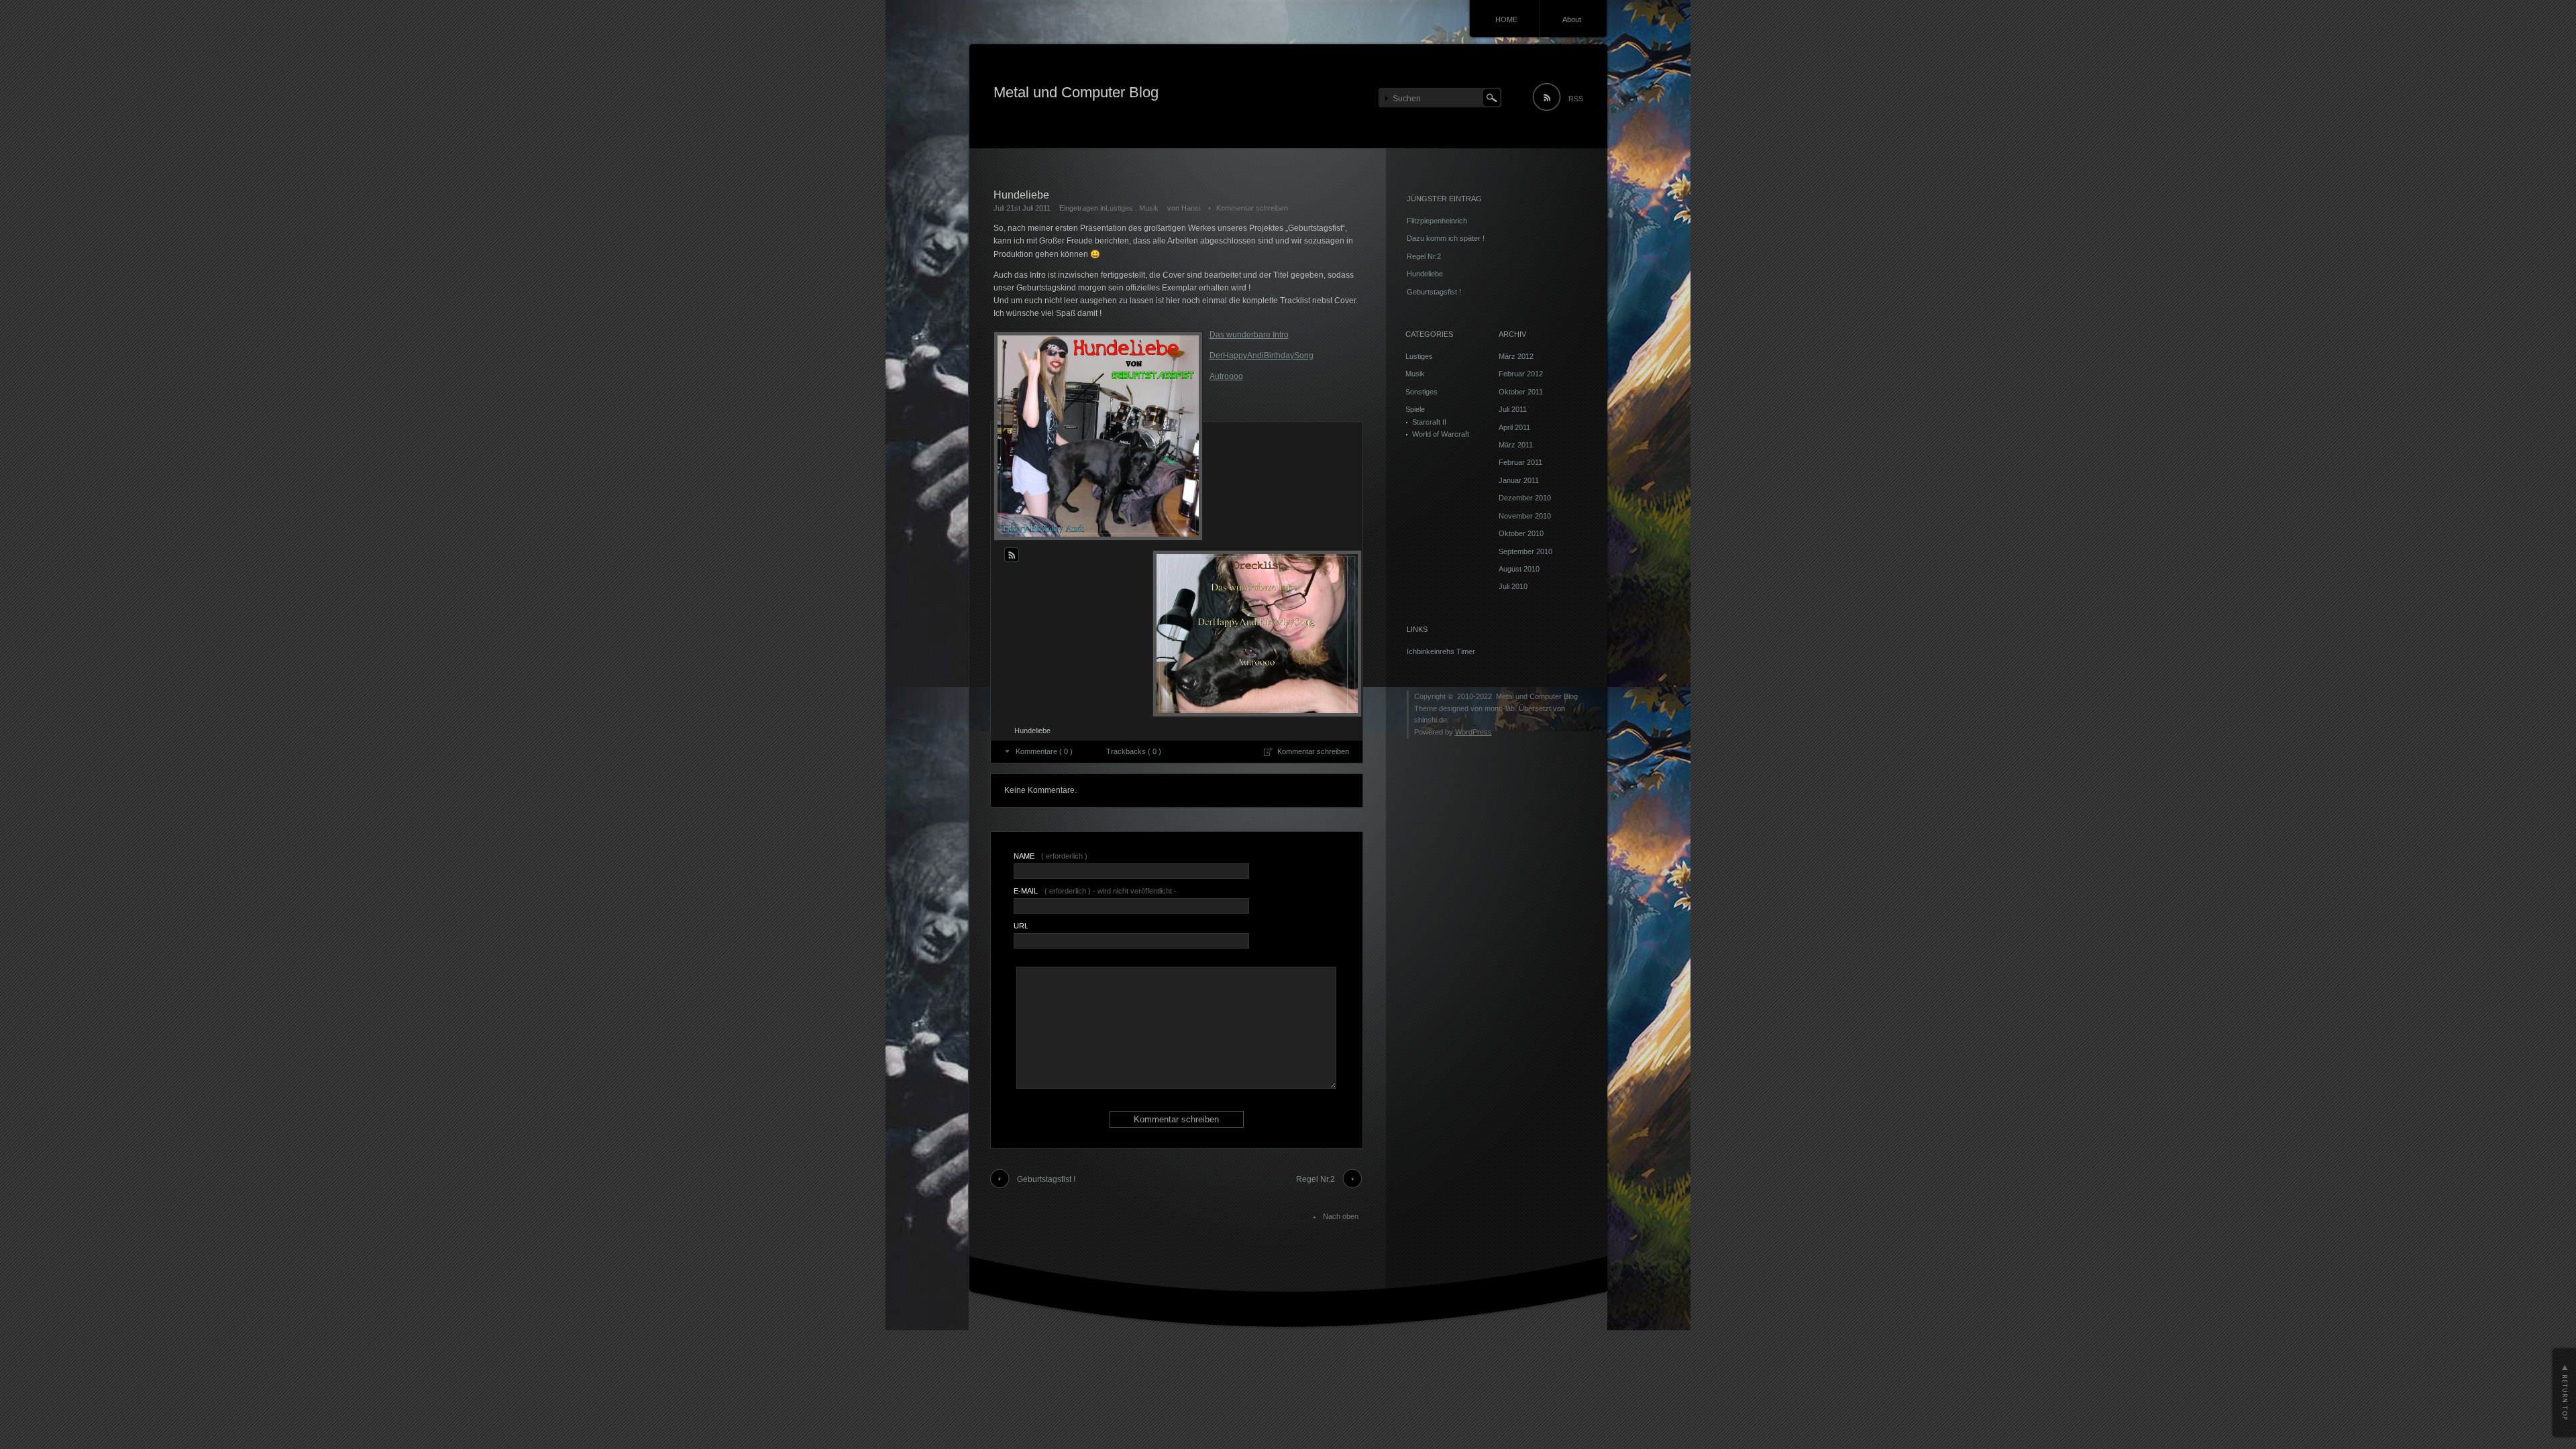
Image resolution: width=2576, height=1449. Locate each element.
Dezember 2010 (1525, 498)
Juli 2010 (1513, 586)
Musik (1149, 208)
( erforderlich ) (1051, 856)
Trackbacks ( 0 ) (1134, 751)
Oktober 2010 (1521, 533)
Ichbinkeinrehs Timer (1441, 651)
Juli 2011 (1513, 409)
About (1572, 19)
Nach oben (1341, 1216)
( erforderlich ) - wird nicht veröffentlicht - (1095, 891)
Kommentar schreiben (1252, 208)
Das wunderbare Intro (1249, 335)
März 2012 (1516, 356)
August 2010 (1519, 569)
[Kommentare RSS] (1012, 555)
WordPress (1473, 732)
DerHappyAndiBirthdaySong (1262, 356)
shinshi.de (1431, 720)
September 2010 (1525, 551)
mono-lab (1500, 708)
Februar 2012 (1521, 374)
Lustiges (1119, 208)
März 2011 (1516, 445)
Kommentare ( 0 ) (1044, 751)
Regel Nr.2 (1316, 1179)
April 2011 (1514, 427)
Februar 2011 (1520, 462)
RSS (1576, 99)
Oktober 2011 (1521, 392)
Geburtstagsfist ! (1046, 1179)
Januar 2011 (1519, 480)
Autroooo (1226, 376)
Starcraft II (1429, 422)
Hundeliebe (1425, 274)
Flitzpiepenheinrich (1437, 221)
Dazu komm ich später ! (1446, 238)
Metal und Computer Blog (1076, 92)
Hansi (1191, 208)
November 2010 (1525, 516)
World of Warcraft (1441, 434)
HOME (1506, 19)
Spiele (1415, 409)
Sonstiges (1421, 392)
